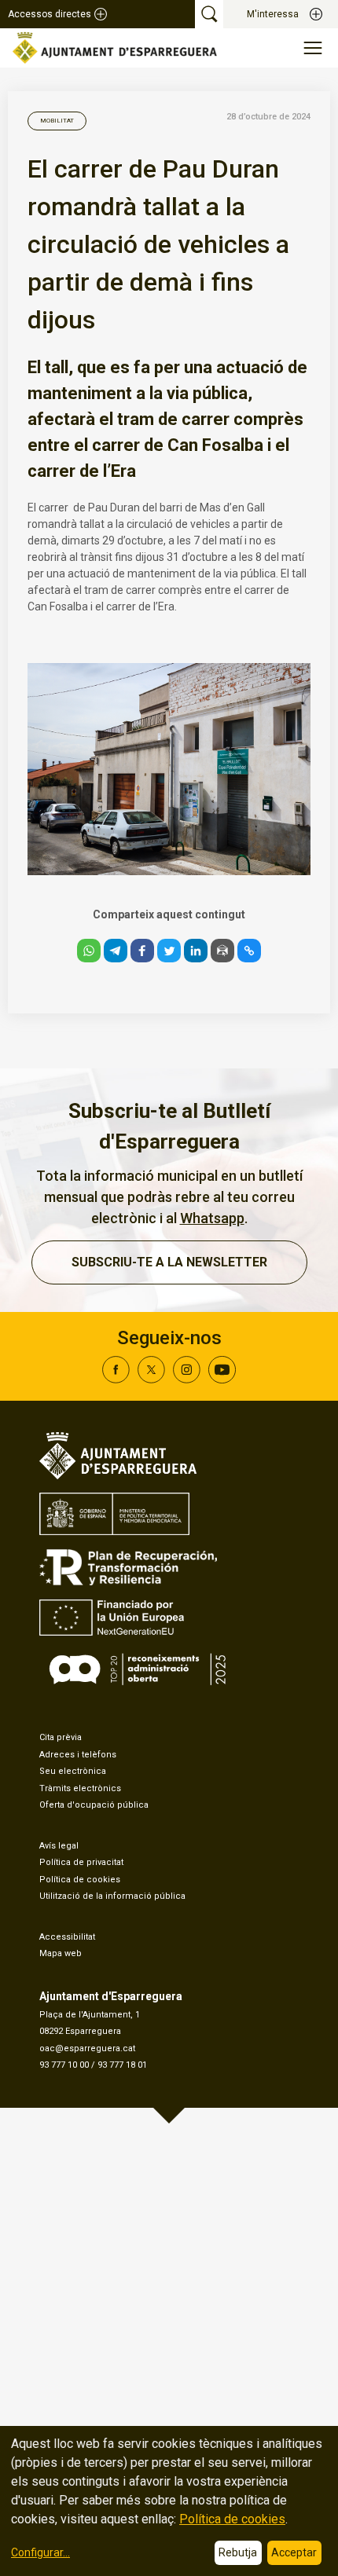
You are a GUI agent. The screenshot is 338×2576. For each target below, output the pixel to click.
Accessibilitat (67, 1937)
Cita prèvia (61, 1737)
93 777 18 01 (122, 2065)
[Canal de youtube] (222, 1379)
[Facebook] (116, 1379)
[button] (89, 951)
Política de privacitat (81, 1862)
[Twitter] (151, 1379)
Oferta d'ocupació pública (94, 1805)
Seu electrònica (73, 1771)
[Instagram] (187, 1379)
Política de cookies (80, 1880)
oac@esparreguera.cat (87, 2048)
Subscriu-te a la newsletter (169, 1262)
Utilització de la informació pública (112, 1896)
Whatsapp (212, 1218)
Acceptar (294, 2552)
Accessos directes (50, 14)
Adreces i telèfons (78, 1755)
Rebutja (238, 2552)
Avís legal (59, 1846)
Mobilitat (57, 121)
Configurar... (40, 2552)
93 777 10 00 (64, 2065)
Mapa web (61, 1953)
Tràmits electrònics (80, 1788)
